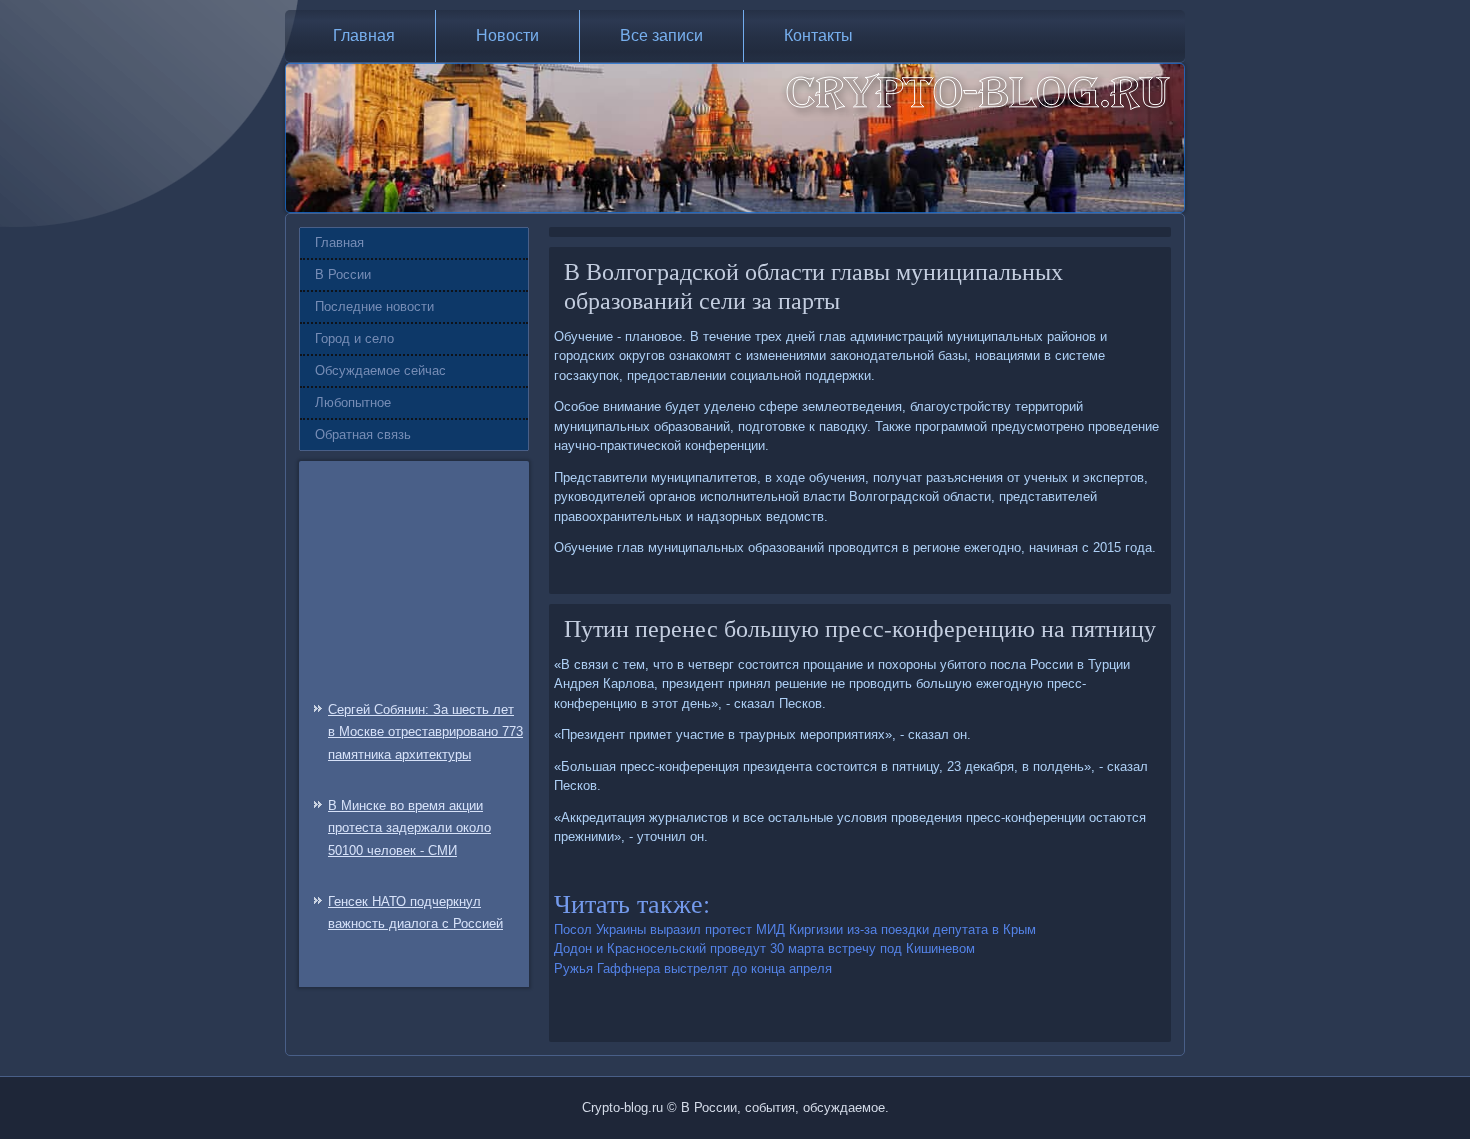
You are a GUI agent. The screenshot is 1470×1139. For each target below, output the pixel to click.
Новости (507, 35)
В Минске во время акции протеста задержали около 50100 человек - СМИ (409, 828)
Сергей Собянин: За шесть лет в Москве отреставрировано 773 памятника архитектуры (425, 732)
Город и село (354, 338)
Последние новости (374, 306)
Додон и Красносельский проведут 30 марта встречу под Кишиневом (764, 948)
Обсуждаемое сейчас (380, 370)
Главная (364, 35)
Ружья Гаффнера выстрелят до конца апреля (693, 968)
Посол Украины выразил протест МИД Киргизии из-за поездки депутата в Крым (795, 929)
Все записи (661, 35)
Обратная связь (363, 434)
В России (343, 274)
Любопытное (353, 402)
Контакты (818, 35)
